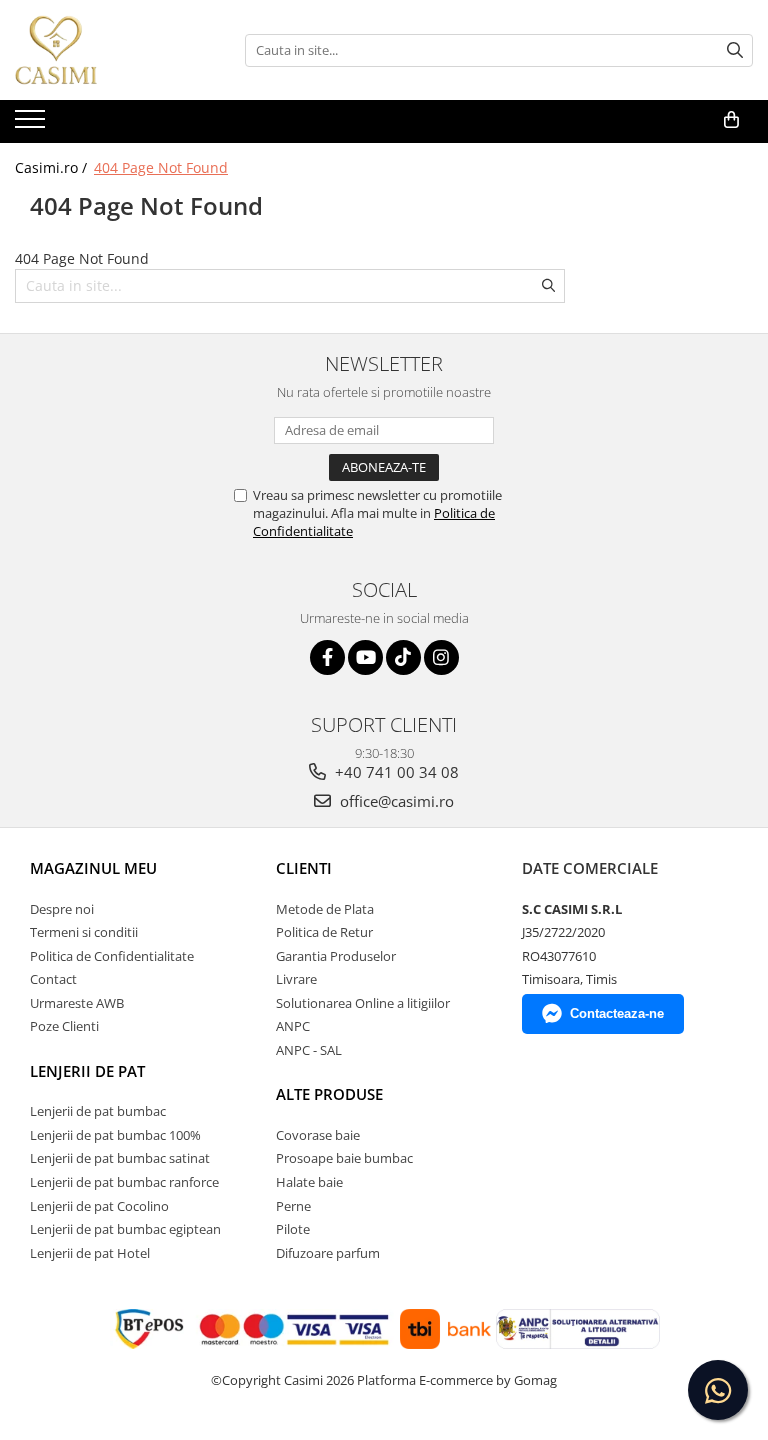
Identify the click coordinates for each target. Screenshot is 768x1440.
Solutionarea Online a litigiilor (363, 1003)
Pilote (293, 1229)
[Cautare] (735, 50)
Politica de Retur (324, 932)
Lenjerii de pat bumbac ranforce (124, 1182)
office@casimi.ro (395, 801)
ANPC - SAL (309, 1050)
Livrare (296, 979)
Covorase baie (318, 1135)
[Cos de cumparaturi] (731, 120)
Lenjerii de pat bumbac (98, 1111)
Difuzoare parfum (328, 1253)
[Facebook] (327, 657)
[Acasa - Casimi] (115, 50)
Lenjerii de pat (87, 1071)
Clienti (304, 868)
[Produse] (32, 125)
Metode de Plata (325, 909)
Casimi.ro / (53, 167)
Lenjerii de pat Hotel (90, 1253)
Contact (53, 979)
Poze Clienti (64, 1026)
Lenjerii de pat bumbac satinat (120, 1158)
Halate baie (309, 1182)
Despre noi (62, 909)
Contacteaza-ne (617, 1013)
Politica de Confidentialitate (112, 956)
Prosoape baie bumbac (344, 1158)
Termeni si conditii (84, 932)
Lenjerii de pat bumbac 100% (115, 1135)
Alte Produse (329, 1094)
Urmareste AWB (77, 1003)
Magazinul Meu (93, 868)
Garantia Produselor (336, 956)
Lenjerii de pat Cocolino (99, 1206)
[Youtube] (365, 657)
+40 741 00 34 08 (395, 772)
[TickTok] (403, 657)
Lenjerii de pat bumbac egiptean (125, 1229)
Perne (293, 1206)
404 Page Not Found (161, 167)
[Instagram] (441, 657)
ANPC (293, 1026)
